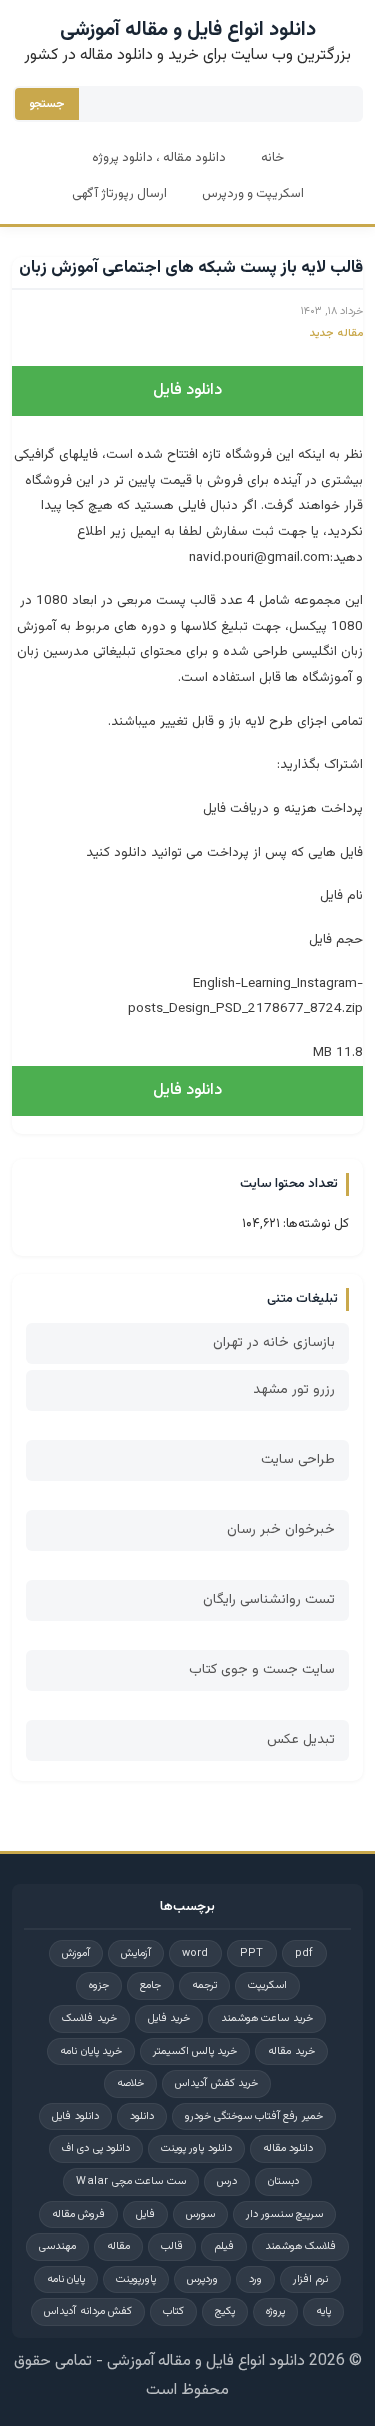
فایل (145, 2214)
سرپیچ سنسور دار (285, 2214)
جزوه (99, 1985)
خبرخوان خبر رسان (281, 1530)
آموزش (76, 1953)
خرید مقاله (291, 2051)
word (195, 1953)
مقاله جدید (336, 333)
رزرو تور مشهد (294, 1390)
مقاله (118, 2246)
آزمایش (136, 1953)
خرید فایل (169, 2018)
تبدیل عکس (301, 1740)
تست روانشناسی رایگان (269, 1600)
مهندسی (57, 2246)
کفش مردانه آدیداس (88, 2311)
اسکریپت (267, 1985)
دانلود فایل (187, 390)
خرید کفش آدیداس (216, 2083)
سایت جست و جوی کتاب (262, 1670)
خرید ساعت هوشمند (267, 2018)
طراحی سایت (298, 1460)
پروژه (275, 2311)
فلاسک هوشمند (300, 2246)
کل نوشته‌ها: (314, 1224)
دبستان (283, 2181)
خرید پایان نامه (91, 2051)
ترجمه (204, 1985)
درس (227, 2181)
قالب (172, 2246)
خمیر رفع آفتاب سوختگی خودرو (254, 2116)
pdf (304, 1953)
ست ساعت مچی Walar (130, 2181)
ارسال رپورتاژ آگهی (119, 194)
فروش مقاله (78, 2214)
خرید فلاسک (89, 2018)
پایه (323, 2311)
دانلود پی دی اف (96, 2148)
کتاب (173, 2311)
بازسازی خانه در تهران (274, 1343)
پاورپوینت (136, 2279)
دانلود (142, 2116)
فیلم (224, 2246)
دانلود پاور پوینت (196, 2148)
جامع (150, 1985)
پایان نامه (66, 2279)
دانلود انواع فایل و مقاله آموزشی (188, 30)
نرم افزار (310, 2279)
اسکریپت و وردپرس (253, 194)
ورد (255, 2279)
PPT (252, 1953)
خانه (272, 158)
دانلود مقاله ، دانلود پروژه (159, 158)
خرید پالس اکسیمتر (195, 2051)
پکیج (225, 2311)
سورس (200, 2214)
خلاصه (130, 2083)
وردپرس (202, 2279)
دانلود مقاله (288, 2148)
